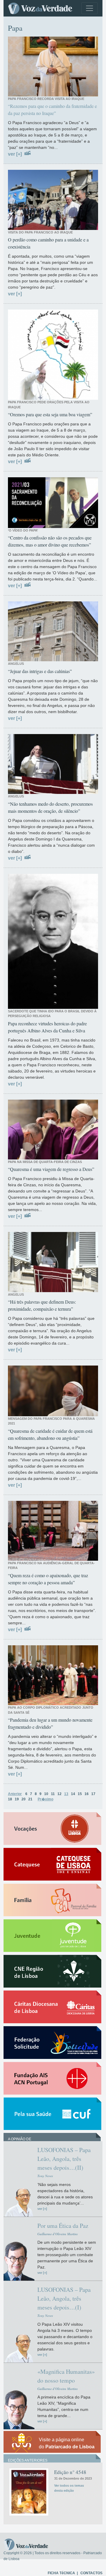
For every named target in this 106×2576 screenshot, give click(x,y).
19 (17, 1799)
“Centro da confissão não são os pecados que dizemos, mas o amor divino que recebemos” (50, 541)
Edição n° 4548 (70, 2472)
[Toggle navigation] (90, 8)
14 (73, 1794)
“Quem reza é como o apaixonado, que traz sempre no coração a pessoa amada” (48, 1579)
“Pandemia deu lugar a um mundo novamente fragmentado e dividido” (50, 1723)
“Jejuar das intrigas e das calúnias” (40, 671)
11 (53, 1794)
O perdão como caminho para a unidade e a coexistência (48, 243)
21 (30, 1799)
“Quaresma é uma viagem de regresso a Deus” (51, 1169)
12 (59, 1794)
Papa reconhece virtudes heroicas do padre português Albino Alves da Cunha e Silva (47, 1027)
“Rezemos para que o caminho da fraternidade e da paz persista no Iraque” (52, 110)
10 (46, 1794)
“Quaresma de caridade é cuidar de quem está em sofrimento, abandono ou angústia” (50, 1434)
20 (24, 1799)
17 (93, 1794)
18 (10, 1799)
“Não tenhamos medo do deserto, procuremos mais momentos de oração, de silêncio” (50, 807)
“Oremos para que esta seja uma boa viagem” (50, 414)
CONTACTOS (91, 2573)
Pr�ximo (45, 1799)
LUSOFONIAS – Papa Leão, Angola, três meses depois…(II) (64, 2159)
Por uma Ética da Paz (63, 2226)
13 (66, 1794)
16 (87, 1794)
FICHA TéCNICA (61, 2573)
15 (80, 1794)
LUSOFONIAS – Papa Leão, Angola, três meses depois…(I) (64, 2298)
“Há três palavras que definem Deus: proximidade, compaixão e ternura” (42, 1305)
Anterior (15, 1794)
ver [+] (15, 154)
